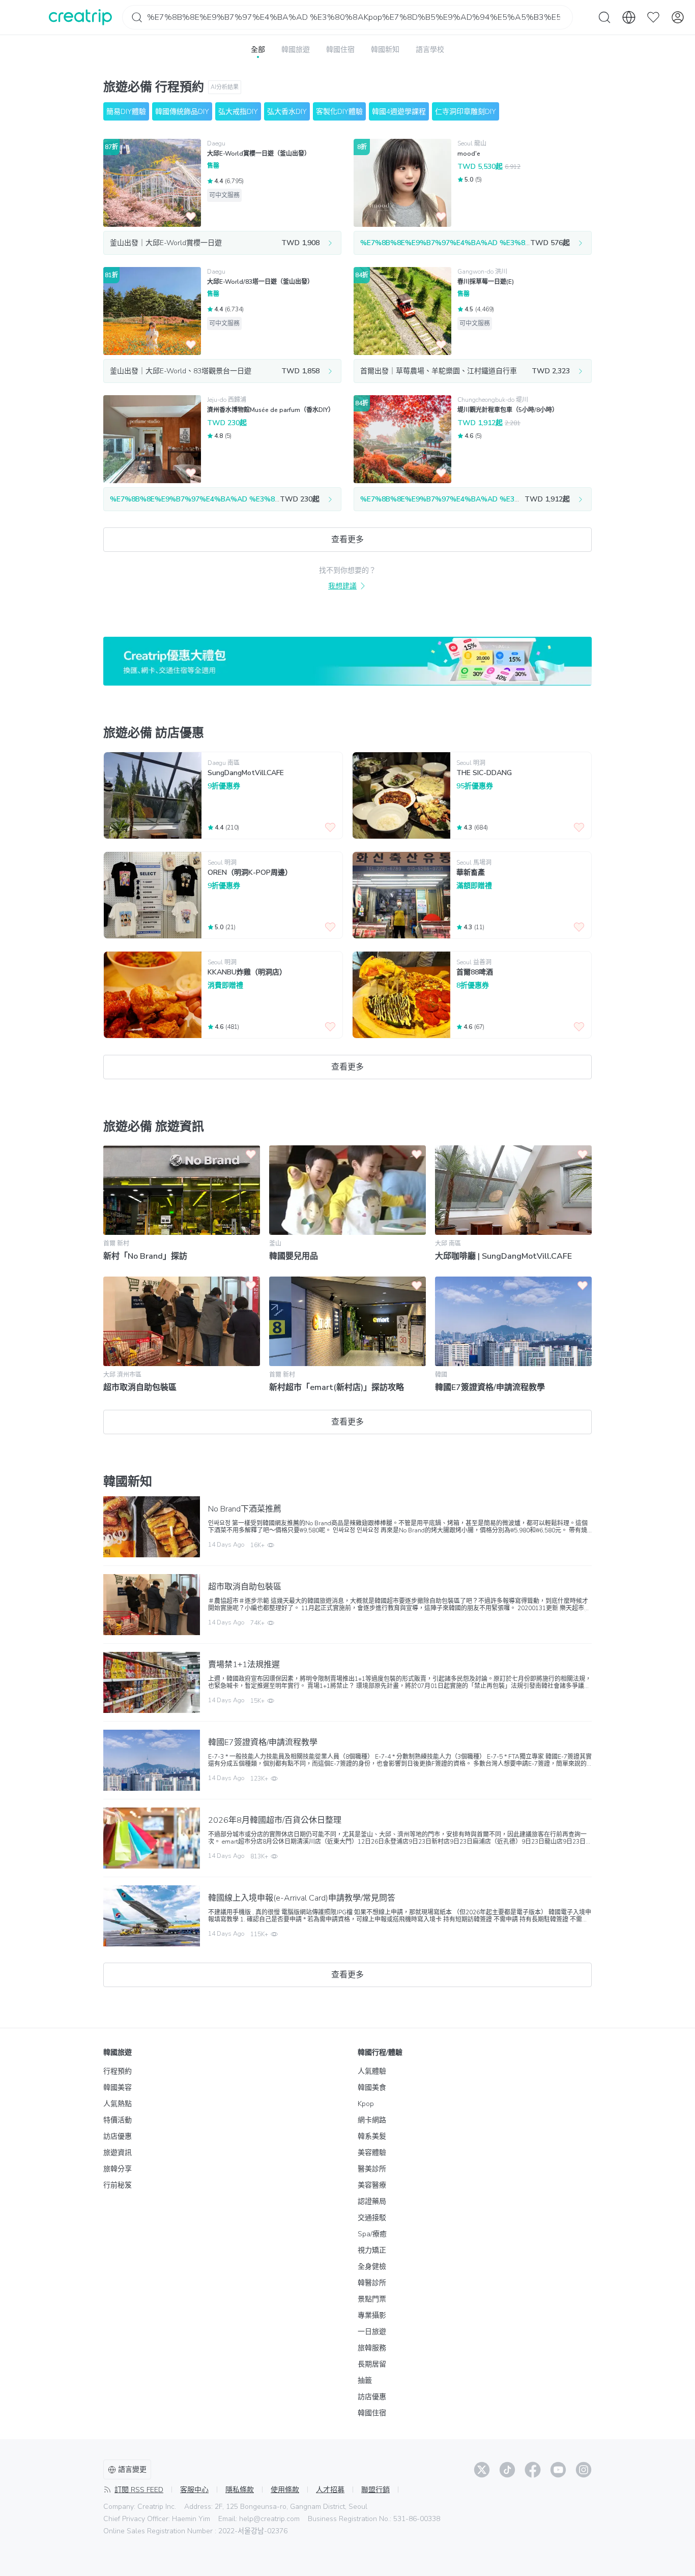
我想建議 (342, 586)
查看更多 (347, 540)
